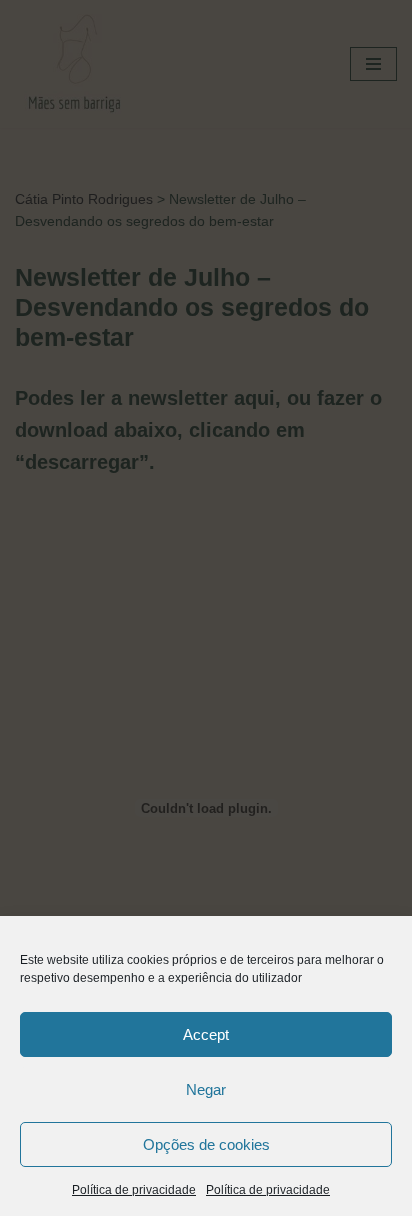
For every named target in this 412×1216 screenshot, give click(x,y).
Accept (206, 1034)
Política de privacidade (134, 1190)
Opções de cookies (206, 1144)
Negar (206, 1089)
